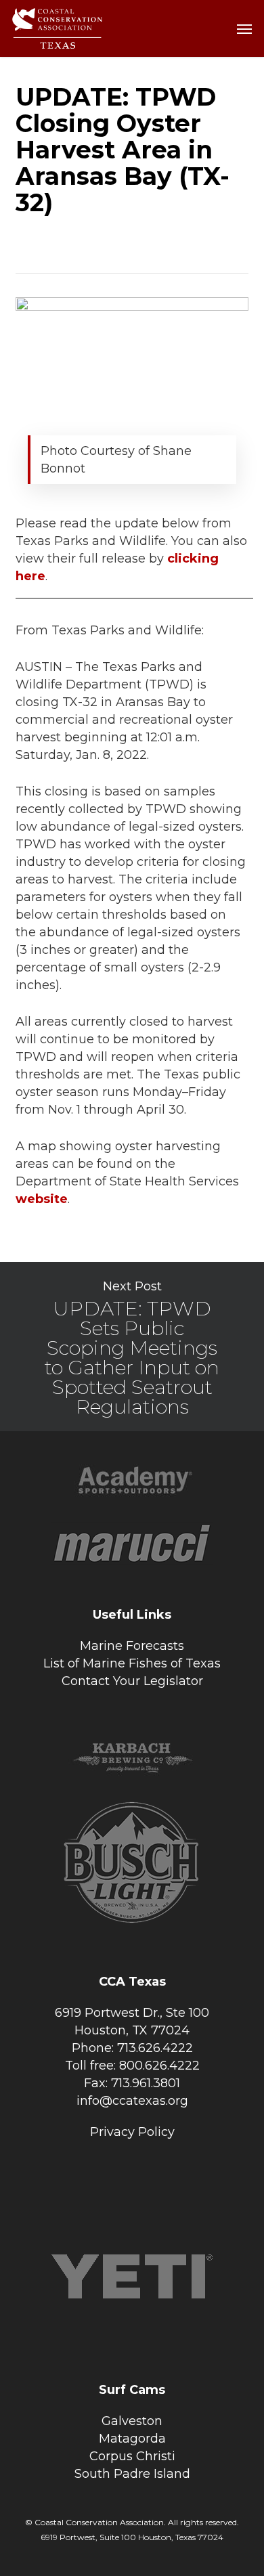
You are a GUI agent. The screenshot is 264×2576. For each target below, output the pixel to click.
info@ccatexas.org (132, 2101)
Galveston (132, 2421)
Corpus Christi (132, 2456)
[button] (244, 28)
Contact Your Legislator (132, 1681)
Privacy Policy (132, 2132)
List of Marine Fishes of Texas (132, 1663)
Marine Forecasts (132, 1646)
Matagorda (132, 2439)
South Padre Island (132, 2474)
